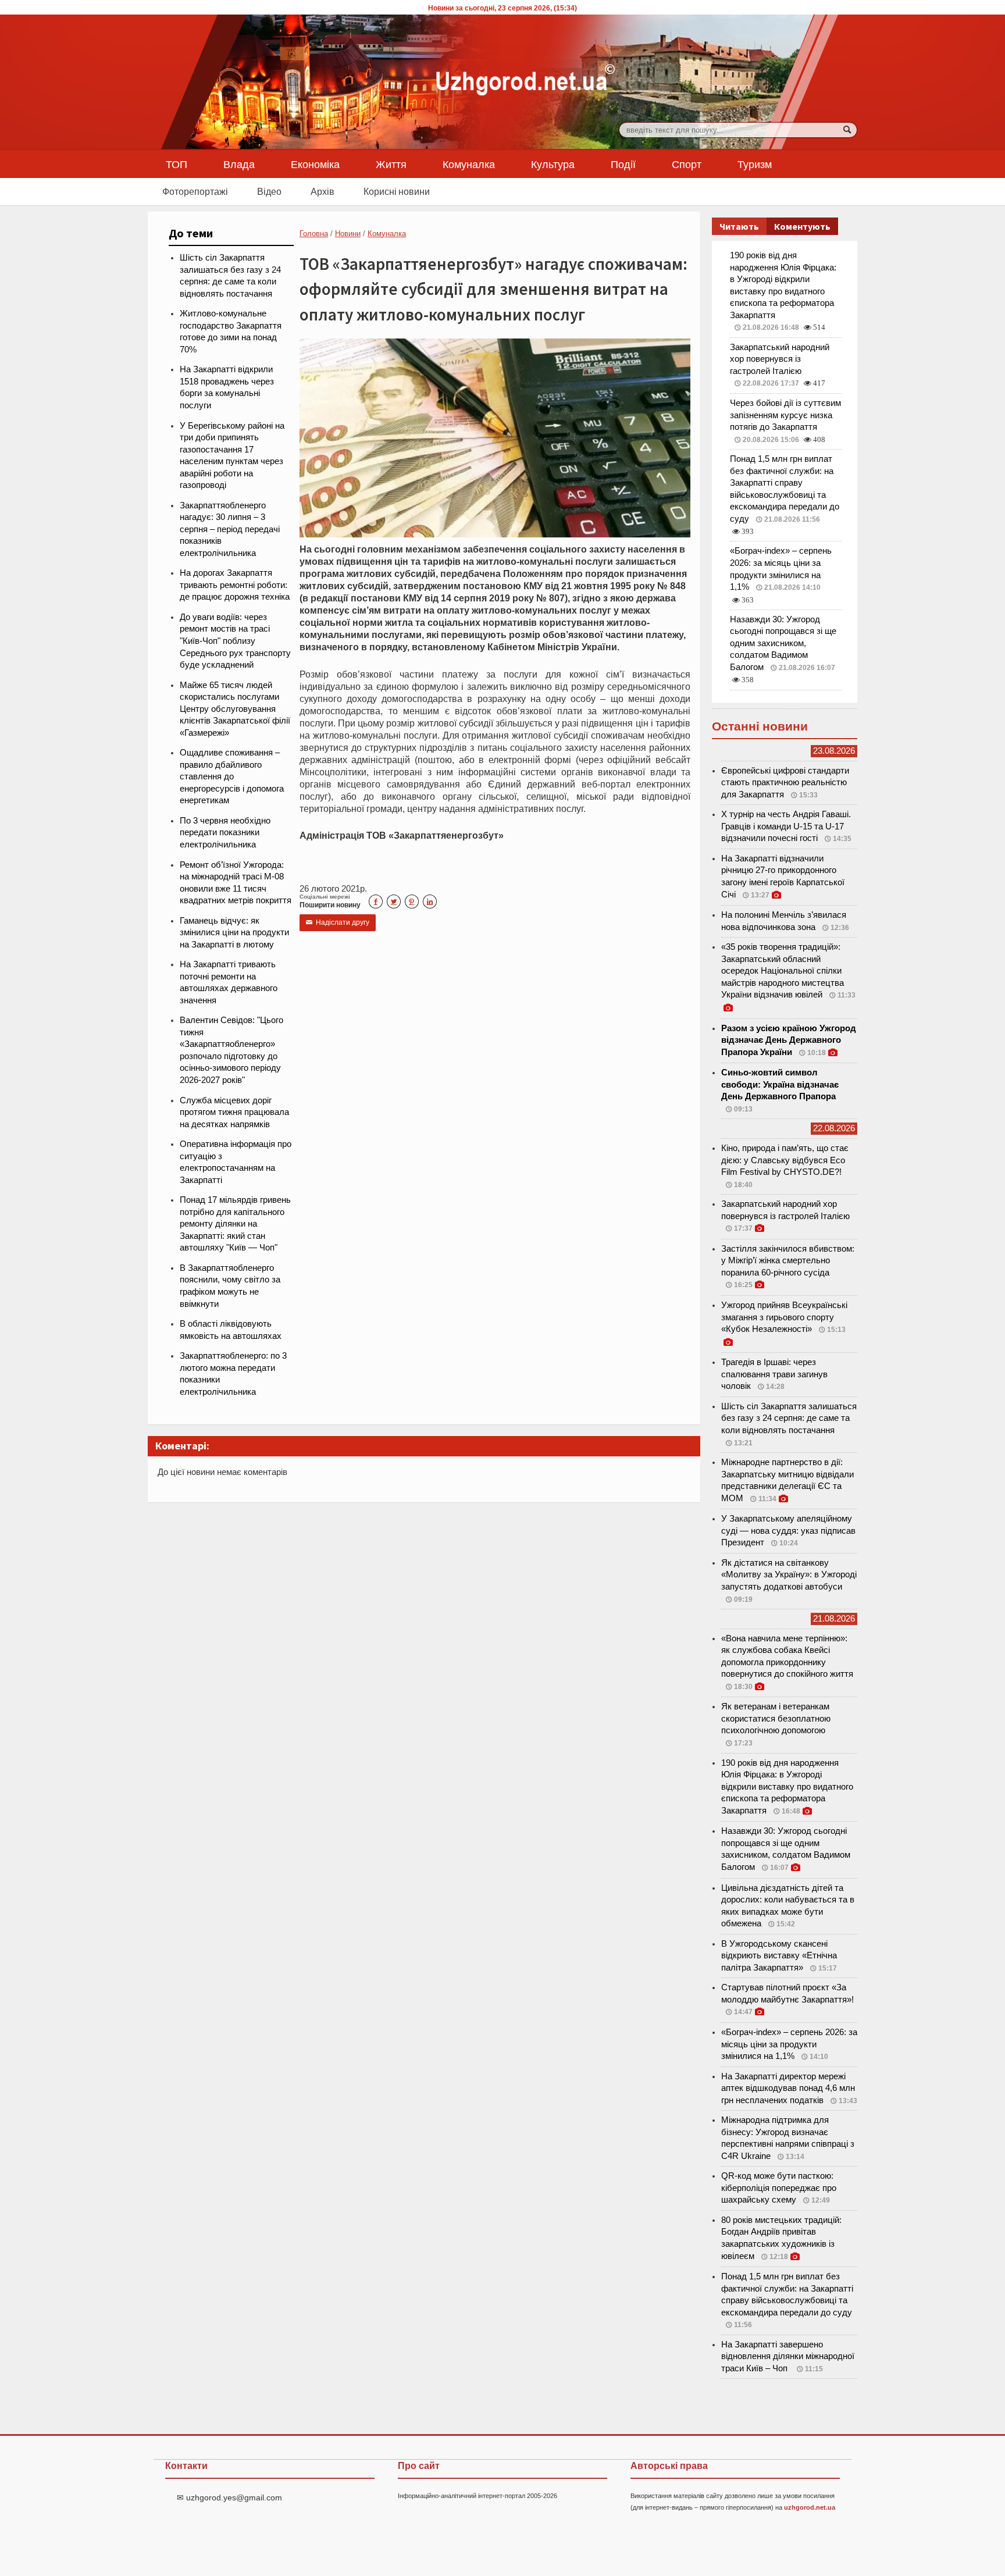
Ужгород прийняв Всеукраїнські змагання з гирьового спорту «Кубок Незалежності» (784, 1317)
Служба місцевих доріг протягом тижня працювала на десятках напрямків (234, 1112)
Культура (553, 164)
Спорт (687, 164)
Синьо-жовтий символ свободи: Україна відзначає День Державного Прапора (780, 1084)
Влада (239, 164)
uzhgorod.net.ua (810, 2507)
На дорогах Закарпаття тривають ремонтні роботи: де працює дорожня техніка (235, 585)
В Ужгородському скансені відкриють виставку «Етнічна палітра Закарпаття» (779, 1956)
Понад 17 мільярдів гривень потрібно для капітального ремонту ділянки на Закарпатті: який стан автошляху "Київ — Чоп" (235, 1224)
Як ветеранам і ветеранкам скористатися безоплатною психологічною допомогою (776, 1718)
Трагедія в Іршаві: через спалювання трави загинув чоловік (774, 1374)
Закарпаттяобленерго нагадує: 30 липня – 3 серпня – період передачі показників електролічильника (230, 529)
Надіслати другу (338, 922)
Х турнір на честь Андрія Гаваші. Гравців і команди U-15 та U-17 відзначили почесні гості (786, 826)
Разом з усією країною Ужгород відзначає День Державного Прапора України (789, 1040)
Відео (269, 191)
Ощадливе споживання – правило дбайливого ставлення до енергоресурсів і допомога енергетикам (232, 776)
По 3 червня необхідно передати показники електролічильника (225, 833)
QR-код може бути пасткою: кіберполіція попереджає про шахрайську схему (779, 2188)
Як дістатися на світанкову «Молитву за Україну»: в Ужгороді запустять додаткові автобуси (789, 1575)
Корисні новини (397, 191)
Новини (348, 234)
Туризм (755, 164)
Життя (391, 164)
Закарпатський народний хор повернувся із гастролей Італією (780, 359)
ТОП (177, 164)
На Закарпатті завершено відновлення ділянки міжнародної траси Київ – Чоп (788, 2356)
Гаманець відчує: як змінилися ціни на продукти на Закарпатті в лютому (234, 933)
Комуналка (469, 164)
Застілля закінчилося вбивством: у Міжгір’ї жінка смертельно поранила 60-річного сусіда (788, 1261)
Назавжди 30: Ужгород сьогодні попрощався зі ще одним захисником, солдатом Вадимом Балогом (783, 643)
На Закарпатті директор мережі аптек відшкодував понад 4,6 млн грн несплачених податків (788, 2088)
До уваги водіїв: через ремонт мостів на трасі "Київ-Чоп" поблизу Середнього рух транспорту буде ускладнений (235, 641)
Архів (322, 191)
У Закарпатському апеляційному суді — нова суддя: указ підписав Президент (788, 1531)
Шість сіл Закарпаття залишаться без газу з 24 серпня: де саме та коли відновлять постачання (789, 1418)
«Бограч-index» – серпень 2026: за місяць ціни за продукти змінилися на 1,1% (789, 2044)
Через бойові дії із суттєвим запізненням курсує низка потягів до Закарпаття (785, 415)
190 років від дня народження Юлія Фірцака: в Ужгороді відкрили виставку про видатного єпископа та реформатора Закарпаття (787, 1787)
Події (623, 164)
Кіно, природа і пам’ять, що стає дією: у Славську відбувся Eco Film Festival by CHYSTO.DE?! (785, 1160)
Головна (314, 234)
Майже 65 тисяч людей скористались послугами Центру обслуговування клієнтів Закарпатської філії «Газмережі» (235, 709)
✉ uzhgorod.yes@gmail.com (229, 2497)
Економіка (315, 164)
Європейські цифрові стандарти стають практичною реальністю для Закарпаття (785, 783)
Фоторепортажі (195, 191)
